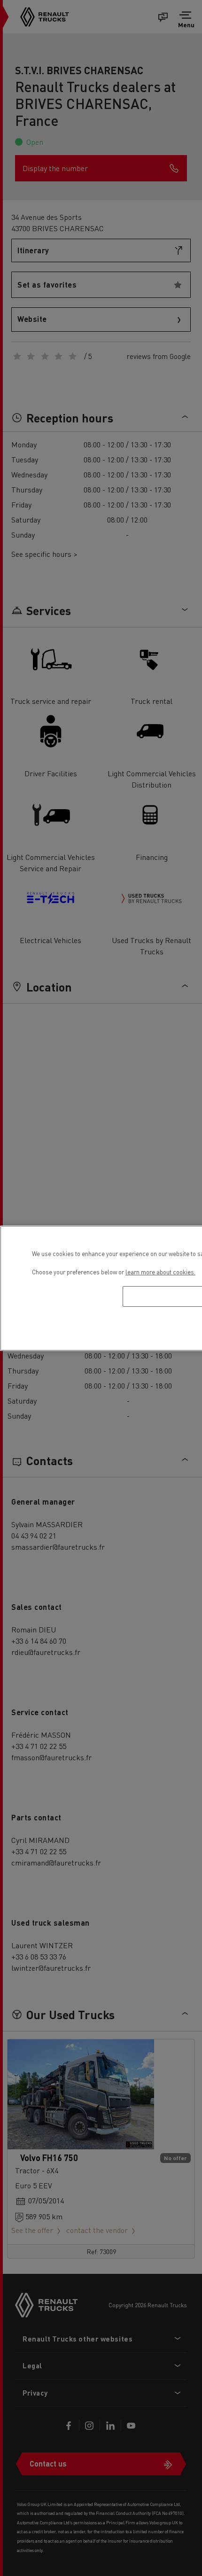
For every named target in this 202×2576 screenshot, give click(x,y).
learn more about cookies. (160, 1272)
